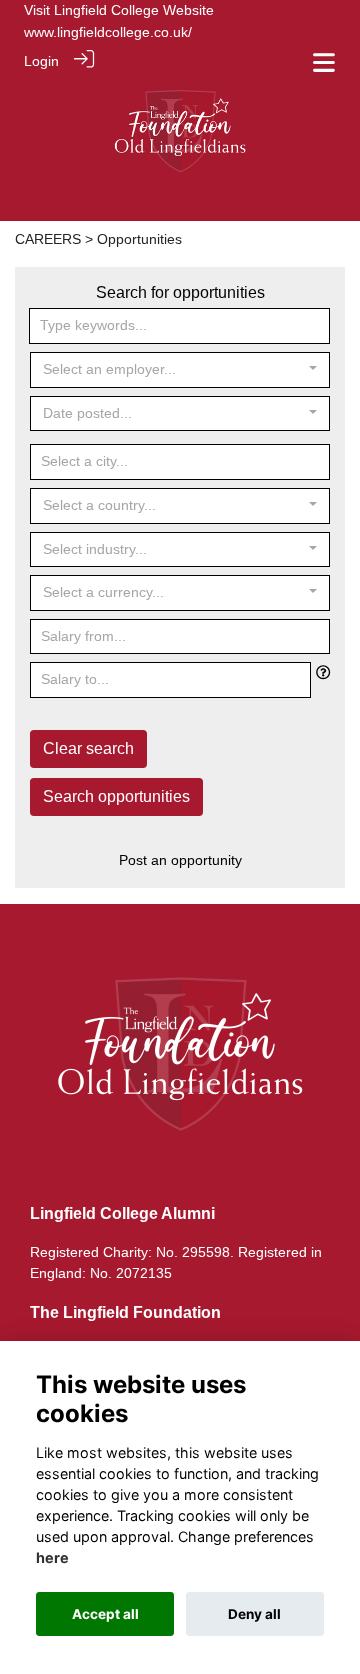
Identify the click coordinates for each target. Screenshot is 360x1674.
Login (41, 61)
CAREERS (48, 239)
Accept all (105, 1614)
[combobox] (180, 370)
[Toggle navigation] (324, 62)
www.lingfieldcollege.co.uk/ (108, 32)
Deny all (254, 1614)
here (52, 1557)
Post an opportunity (180, 860)
